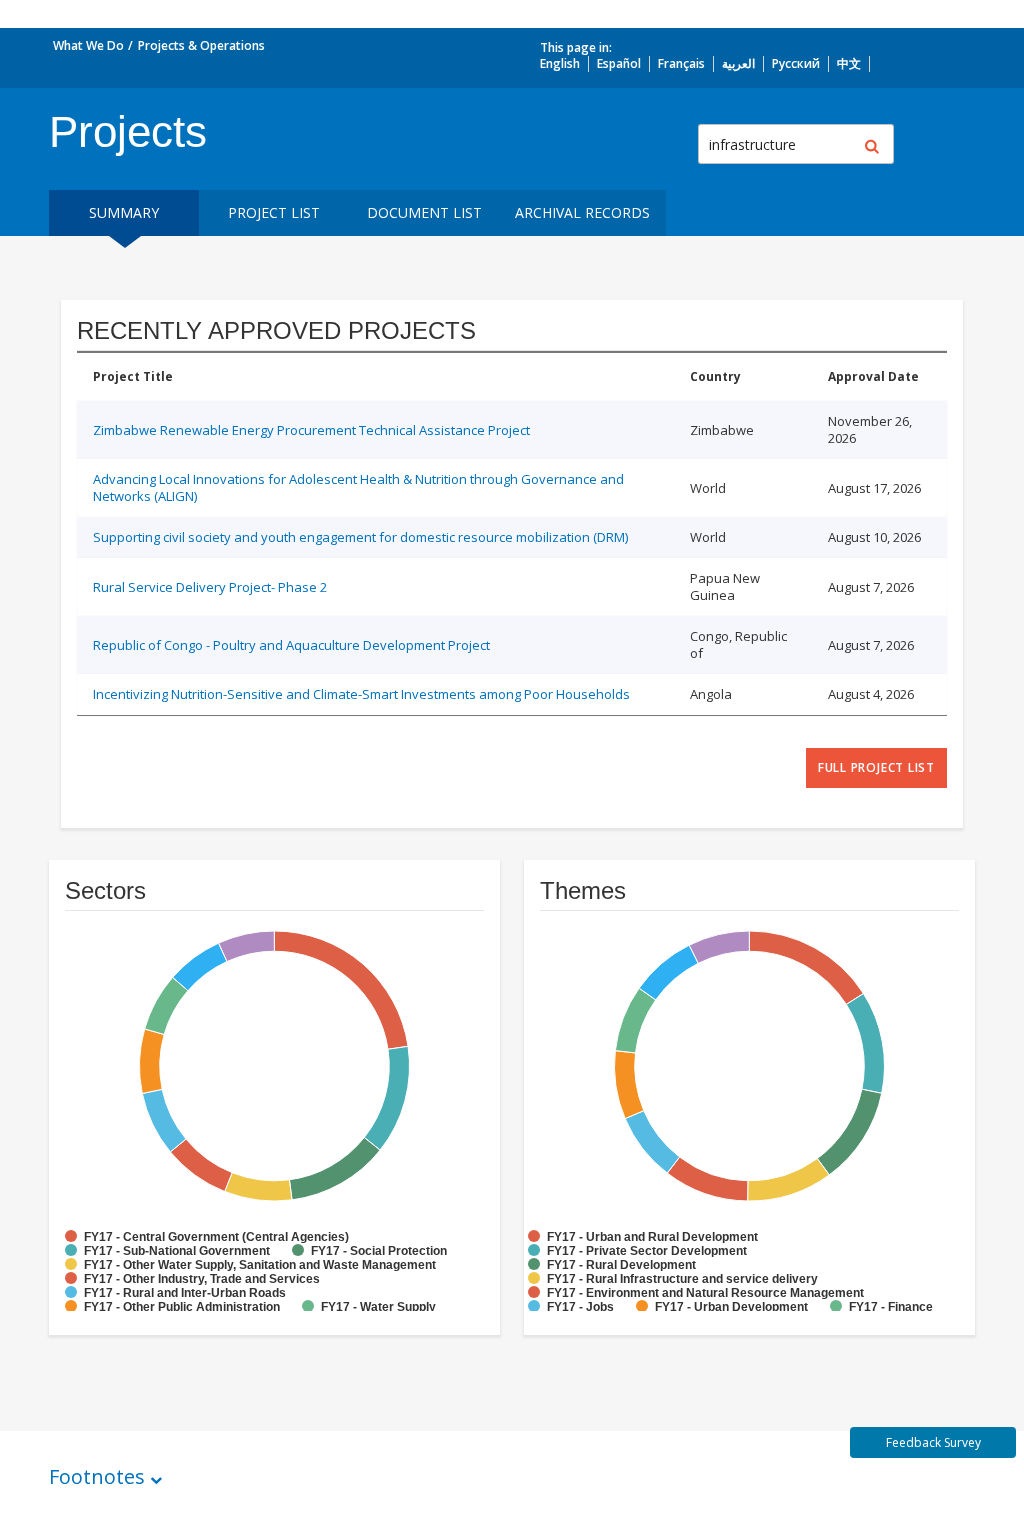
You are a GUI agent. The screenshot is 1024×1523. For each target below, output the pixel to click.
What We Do (88, 45)
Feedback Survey (933, 1442)
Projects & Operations (201, 45)
